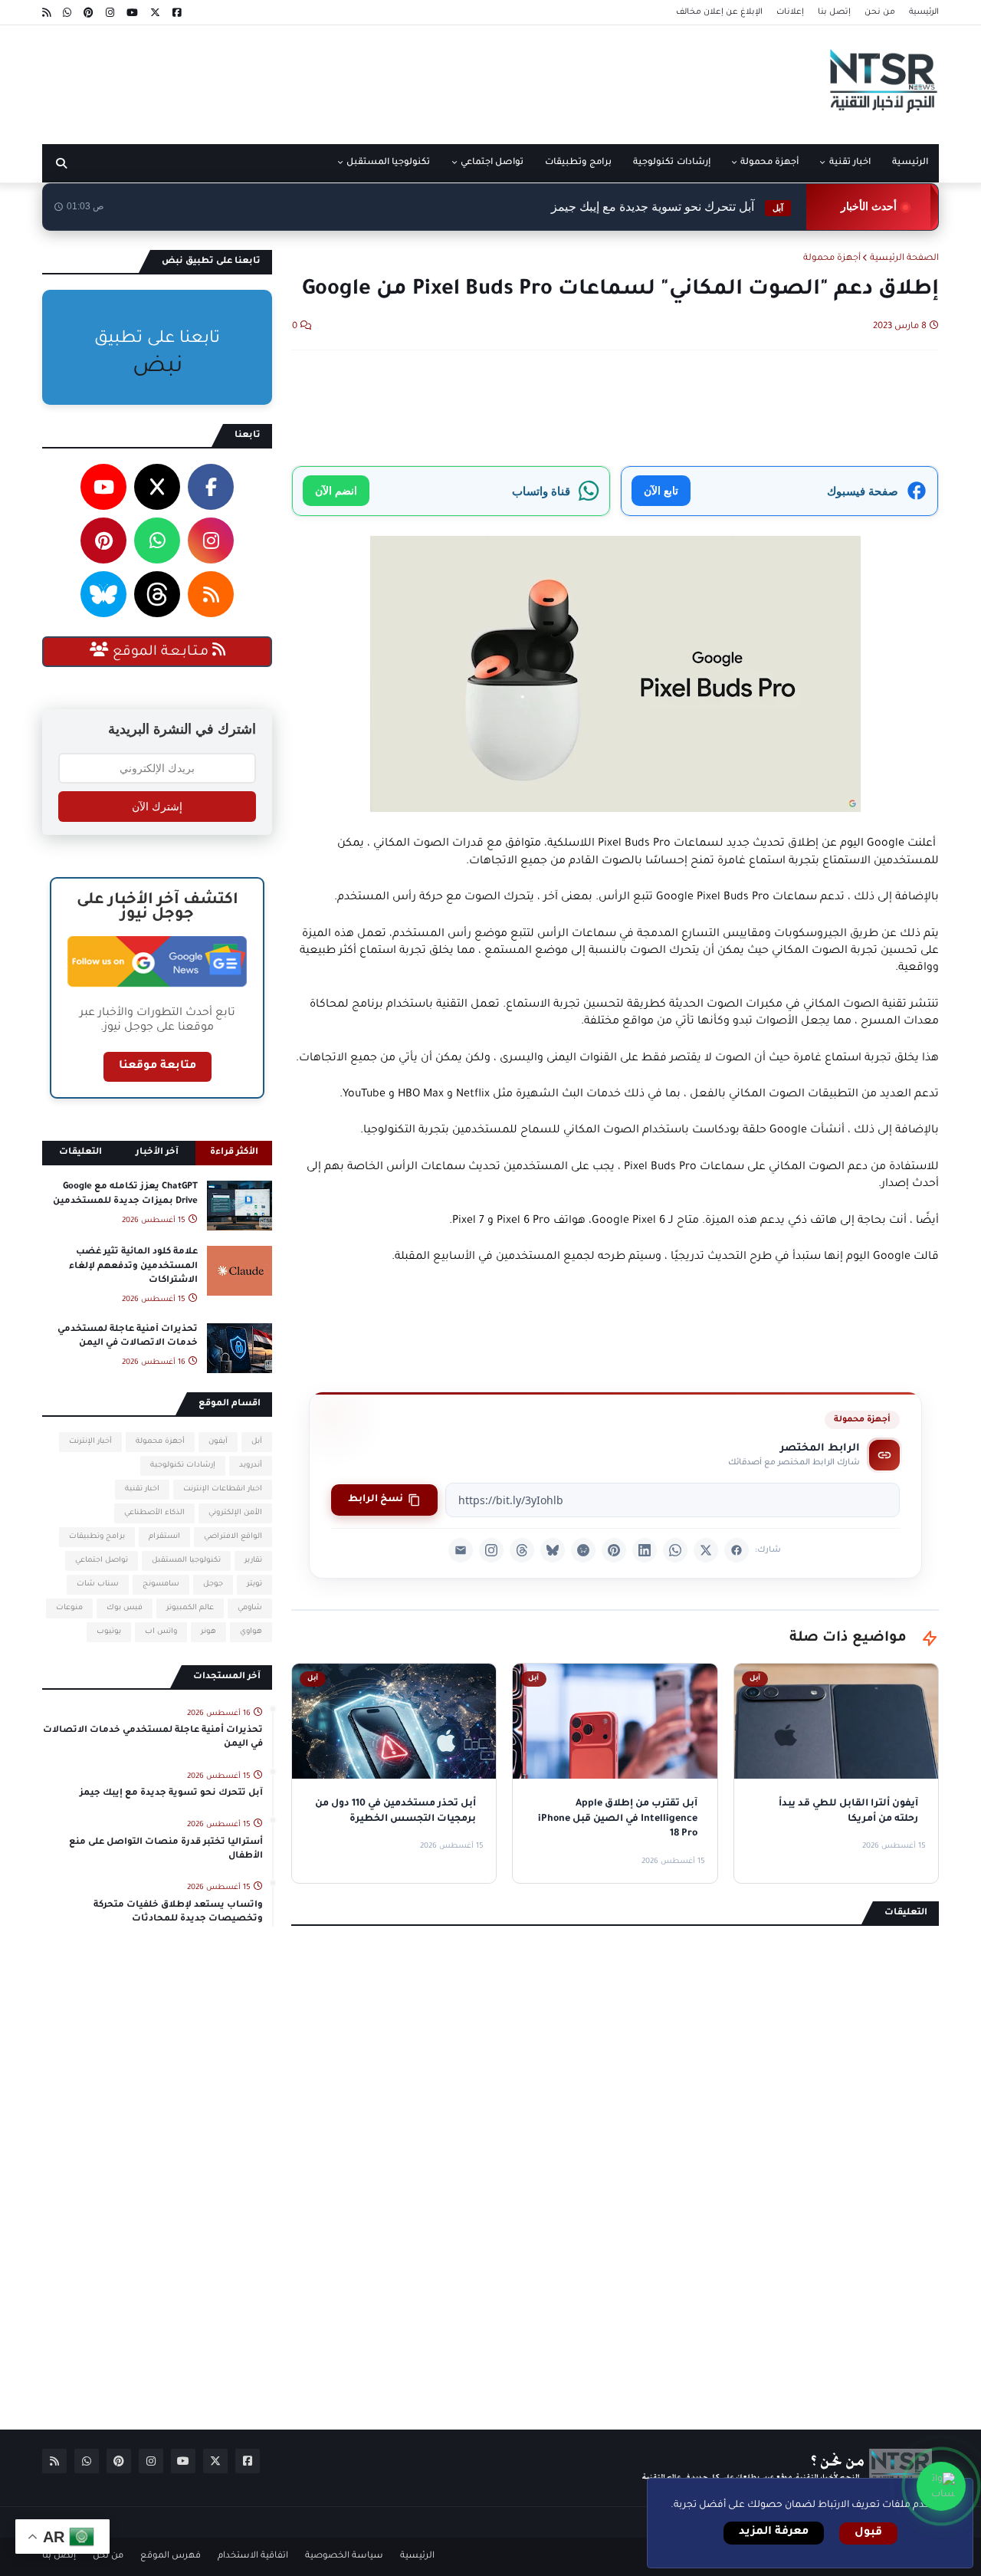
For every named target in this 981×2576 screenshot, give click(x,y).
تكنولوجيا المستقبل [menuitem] (388, 163)
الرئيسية (924, 12)
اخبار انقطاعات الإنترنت (223, 1489)
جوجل (213, 1584)
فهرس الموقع (171, 2556)
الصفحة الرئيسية (904, 259)
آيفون (218, 1442)
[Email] (461, 1550)
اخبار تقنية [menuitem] (850, 163)
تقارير (253, 1561)
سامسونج (161, 1584)
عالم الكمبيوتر (190, 1608)
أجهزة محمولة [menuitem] (769, 163)
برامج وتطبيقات (97, 1537)
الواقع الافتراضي (233, 1537)
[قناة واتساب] (941, 2486)
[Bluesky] (553, 1550)
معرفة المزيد (774, 2532)
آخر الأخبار (157, 1153)
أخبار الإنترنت (90, 1442)
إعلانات (790, 12)
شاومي (250, 1608)
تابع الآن (661, 490)
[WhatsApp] (675, 1550)
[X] (706, 1550)
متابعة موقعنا (157, 1066)
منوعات (69, 1608)
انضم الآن (336, 490)
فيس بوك (125, 1608)
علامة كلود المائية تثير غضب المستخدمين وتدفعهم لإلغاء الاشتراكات (133, 1266)
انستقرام (164, 1537)
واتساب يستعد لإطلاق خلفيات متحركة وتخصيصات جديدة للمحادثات (178, 1912)
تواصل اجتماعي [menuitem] (492, 163)
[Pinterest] (614, 1550)
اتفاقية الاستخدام (253, 2556)
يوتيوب (109, 1632)
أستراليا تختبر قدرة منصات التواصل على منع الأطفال (166, 1850)
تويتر (254, 1584)
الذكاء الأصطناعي (154, 1513)
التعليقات (80, 1153)
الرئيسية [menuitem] (910, 163)
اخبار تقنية (142, 1489)
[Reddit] (583, 1550)
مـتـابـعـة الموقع (161, 652)
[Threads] (522, 1550)
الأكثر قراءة (234, 1153)
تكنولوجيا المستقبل (186, 1561)
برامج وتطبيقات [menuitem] (578, 163)
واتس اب (161, 1632)
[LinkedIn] (645, 1550)
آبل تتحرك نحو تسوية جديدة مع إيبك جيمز (667, 207)
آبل (257, 1442)
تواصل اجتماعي (102, 1561)
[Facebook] (737, 1550)
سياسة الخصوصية (344, 2556)
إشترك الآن (157, 807)
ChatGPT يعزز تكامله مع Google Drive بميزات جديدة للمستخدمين (125, 1194)
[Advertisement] (321, 79)
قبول (868, 2533)
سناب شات (98, 1584)
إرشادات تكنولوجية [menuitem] (671, 163)
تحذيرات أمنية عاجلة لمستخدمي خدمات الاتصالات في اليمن (128, 1337)
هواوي (251, 1632)
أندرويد (251, 1465)
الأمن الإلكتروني (235, 1513)
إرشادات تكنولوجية (183, 1465)
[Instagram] (491, 1550)
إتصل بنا (834, 12)
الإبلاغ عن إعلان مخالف (719, 12)
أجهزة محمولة (832, 259)
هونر (208, 1632)
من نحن (880, 12)
